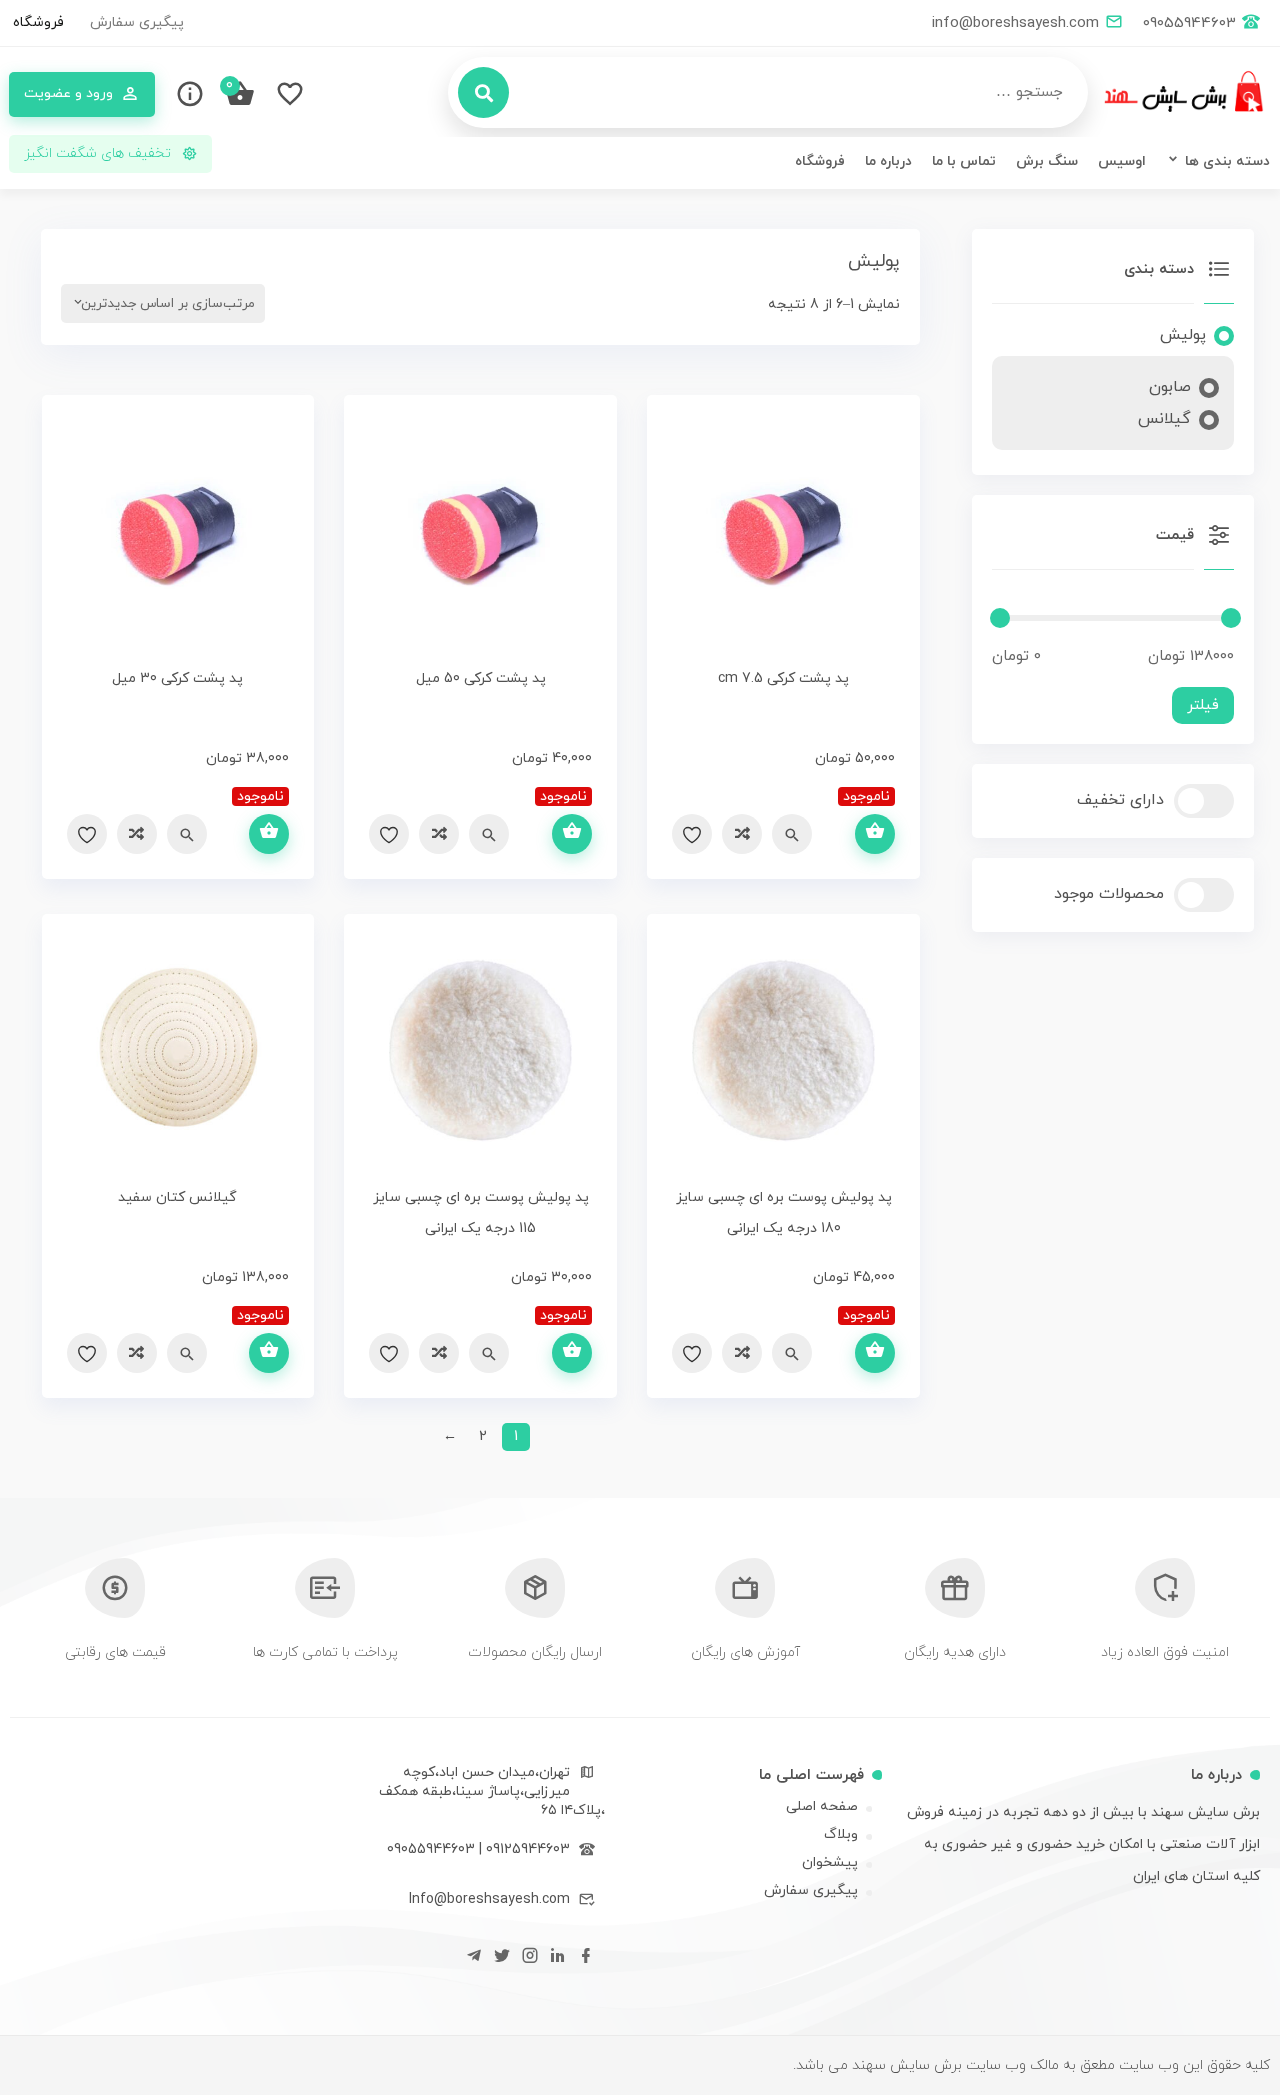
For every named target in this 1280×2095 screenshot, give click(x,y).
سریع (792, 834)
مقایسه (742, 834)
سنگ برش (1047, 161)
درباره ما (888, 161)
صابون (1170, 387)
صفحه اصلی (822, 1806)
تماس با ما (964, 161)
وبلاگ (841, 1834)
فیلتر (1203, 705)
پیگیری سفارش (137, 22)
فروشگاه (38, 22)
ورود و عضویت (68, 93)
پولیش (1183, 335)
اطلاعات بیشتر (875, 834)
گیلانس (1164, 419)
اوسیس (1122, 161)
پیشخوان (830, 1862)
